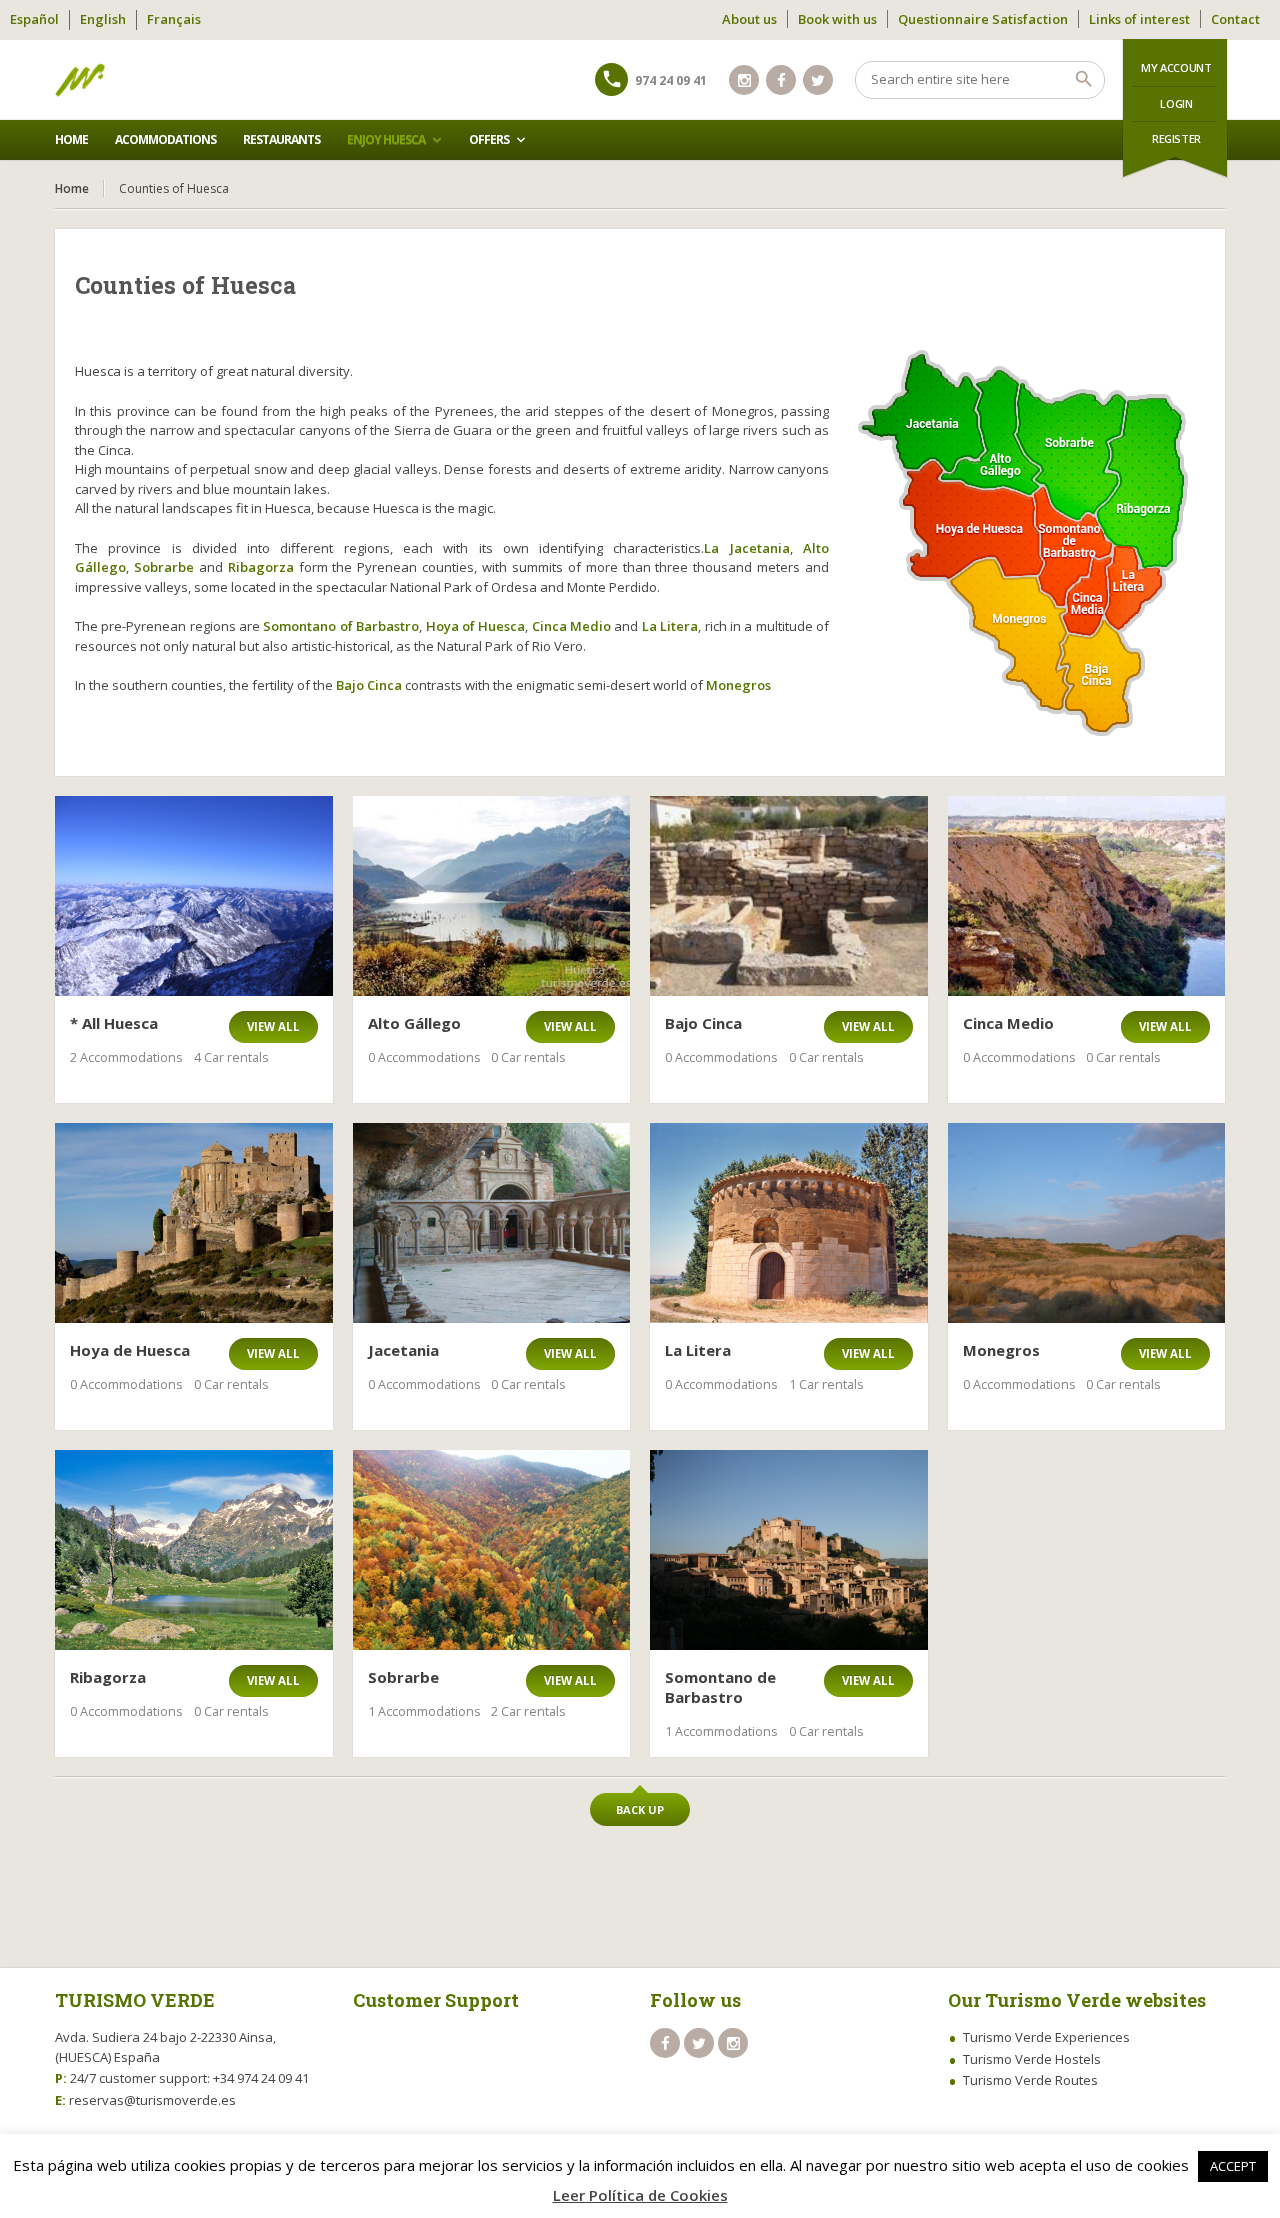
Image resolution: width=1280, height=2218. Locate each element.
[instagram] (744, 80)
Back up (640, 1809)
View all (273, 1026)
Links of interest (1139, 19)
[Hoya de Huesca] (194, 1223)
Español (34, 19)
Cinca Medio (571, 626)
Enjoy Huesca (386, 139)
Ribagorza (261, 567)
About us (749, 19)
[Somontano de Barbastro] (789, 1550)
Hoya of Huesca (476, 626)
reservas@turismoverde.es (152, 2100)
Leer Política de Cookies (640, 2195)
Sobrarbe (164, 567)
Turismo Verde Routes (1030, 2080)
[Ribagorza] (194, 1550)
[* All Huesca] (194, 896)
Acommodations (165, 139)
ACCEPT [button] (1233, 2166)
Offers (489, 139)
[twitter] (818, 80)
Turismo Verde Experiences (1046, 2037)
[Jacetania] (492, 1223)
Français (174, 19)
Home (71, 139)
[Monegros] (1087, 1223)
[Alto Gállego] (492, 896)
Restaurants (281, 139)
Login (1176, 103)
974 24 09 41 (671, 80)
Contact (1235, 19)
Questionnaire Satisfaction (983, 19)
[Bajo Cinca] (789, 896)
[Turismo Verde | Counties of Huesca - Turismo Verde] (80, 80)
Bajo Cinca (369, 685)
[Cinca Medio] (1087, 896)
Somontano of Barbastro (341, 626)
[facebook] (781, 80)
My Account (1176, 67)
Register (1176, 138)
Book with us (837, 19)
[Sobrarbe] (492, 1550)
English (103, 19)
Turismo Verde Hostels (1032, 2059)
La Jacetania (746, 548)
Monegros (738, 685)
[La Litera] (789, 1223)
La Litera (670, 626)
